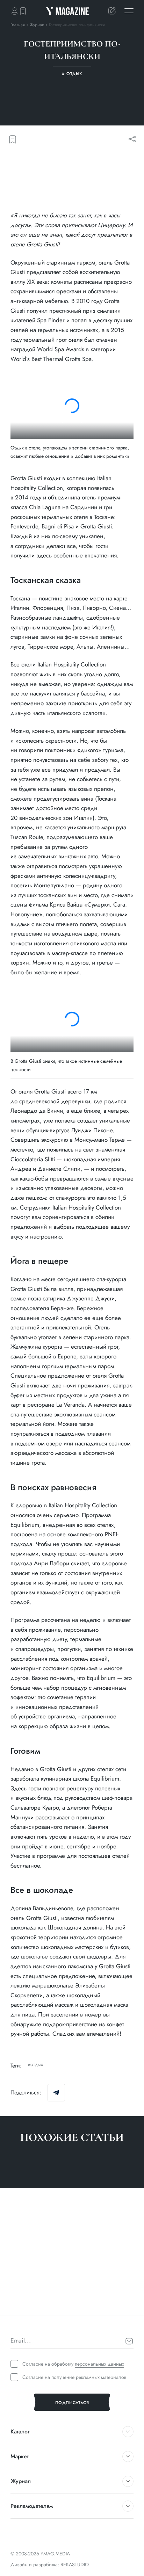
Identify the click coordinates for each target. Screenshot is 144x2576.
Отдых (37, 2065)
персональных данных (99, 2364)
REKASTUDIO (75, 2564)
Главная (18, 25)
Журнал (38, 25)
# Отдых (19, 2303)
